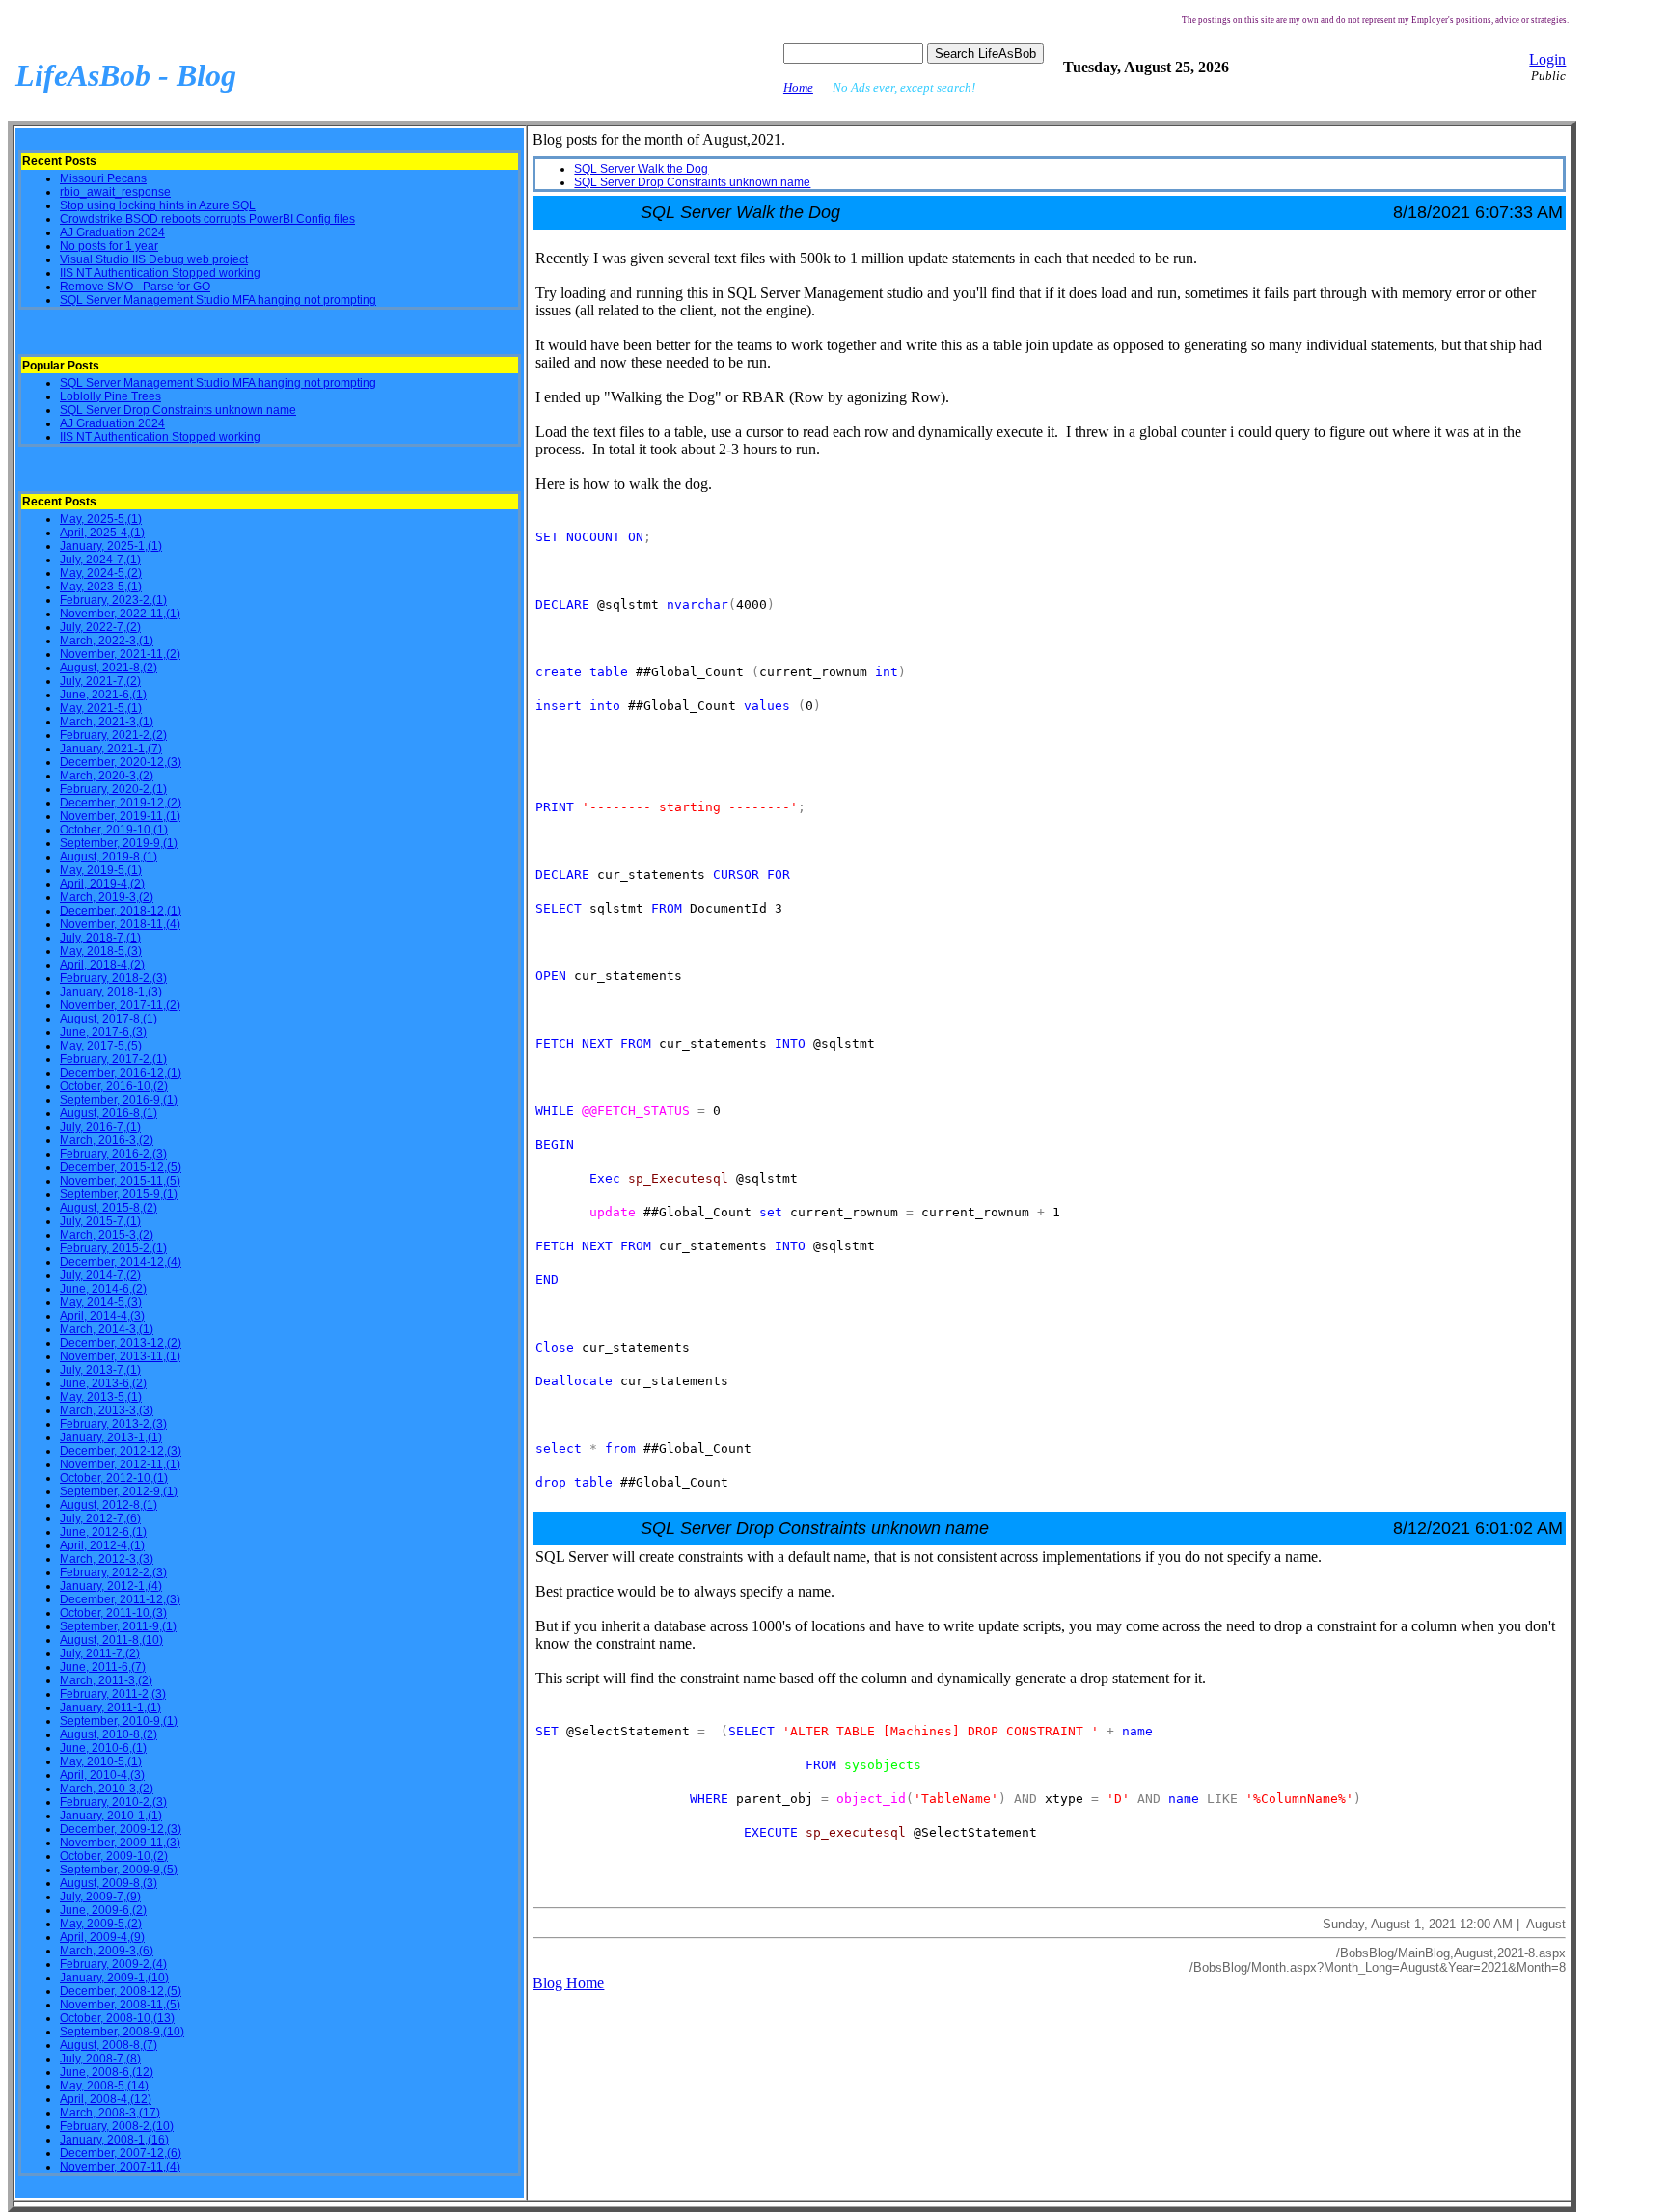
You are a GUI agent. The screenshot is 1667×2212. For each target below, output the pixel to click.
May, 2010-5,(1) (101, 1761)
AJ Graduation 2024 (112, 232)
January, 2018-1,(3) (111, 992)
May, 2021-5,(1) (101, 708)
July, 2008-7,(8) (100, 2059)
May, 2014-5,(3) (101, 1302)
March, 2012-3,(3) (107, 1559)
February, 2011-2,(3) (113, 1694)
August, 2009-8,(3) (109, 1883)
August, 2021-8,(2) (109, 668)
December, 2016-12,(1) (121, 1073)
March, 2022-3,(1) (107, 641)
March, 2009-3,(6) (107, 1951)
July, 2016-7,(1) (100, 1127)
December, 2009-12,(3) (121, 1829)
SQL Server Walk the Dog (641, 169)
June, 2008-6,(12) (107, 2072)
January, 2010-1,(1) (111, 1816)
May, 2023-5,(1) (101, 587)
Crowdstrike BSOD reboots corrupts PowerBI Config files (207, 219)
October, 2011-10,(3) (113, 1613)
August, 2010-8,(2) (109, 1734)
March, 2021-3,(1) (107, 722)
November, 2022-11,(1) (120, 614)
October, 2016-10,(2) (114, 1086)
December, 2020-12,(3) (121, 762)
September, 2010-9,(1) (119, 1721)
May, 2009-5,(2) (101, 1924)
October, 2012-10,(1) (114, 1478)
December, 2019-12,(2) (121, 803)
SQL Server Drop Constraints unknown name (178, 410)
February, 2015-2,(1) (113, 1248)
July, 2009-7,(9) (100, 1897)
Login (1547, 59)
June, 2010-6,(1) (103, 1748)
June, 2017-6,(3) (103, 1032)
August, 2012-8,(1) (109, 1505)
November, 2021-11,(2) (120, 654)
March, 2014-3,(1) (107, 1329)
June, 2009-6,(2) (103, 1910)
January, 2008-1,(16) (114, 2140)
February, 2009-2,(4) (113, 1964)
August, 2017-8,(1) (109, 1019)
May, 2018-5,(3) (101, 951)
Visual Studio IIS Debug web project (154, 259)
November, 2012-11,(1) (120, 1464)
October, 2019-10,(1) (114, 830)
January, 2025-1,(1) (111, 546)
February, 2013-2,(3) (113, 1424)
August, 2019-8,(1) (109, 857)
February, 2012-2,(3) (113, 1572)
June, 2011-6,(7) (103, 1667)
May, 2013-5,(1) (101, 1397)
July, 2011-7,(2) (100, 1653)
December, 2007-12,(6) (121, 2153)
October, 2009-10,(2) (114, 1856)
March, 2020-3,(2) (107, 776)
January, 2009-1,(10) (114, 1978)
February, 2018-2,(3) (113, 978)
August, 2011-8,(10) (111, 1640)
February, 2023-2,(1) (113, 600)
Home (798, 87)
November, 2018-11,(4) (120, 924)
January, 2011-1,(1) (110, 1707)
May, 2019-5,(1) (101, 870)
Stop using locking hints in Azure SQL (158, 205)
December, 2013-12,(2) (121, 1343)
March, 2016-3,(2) (107, 1140)
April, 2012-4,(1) (102, 1545)
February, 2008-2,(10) (117, 2126)
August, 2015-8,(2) (109, 1208)
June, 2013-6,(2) (103, 1383)
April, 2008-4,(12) (106, 2099)
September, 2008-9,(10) (122, 2032)
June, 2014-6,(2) (103, 1289)
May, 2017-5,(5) (101, 1046)
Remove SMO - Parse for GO (135, 287)
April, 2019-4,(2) (102, 884)
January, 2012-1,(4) (111, 1586)
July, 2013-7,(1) (100, 1370)
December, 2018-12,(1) (121, 911)
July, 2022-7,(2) (100, 627)
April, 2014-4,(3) (102, 1316)
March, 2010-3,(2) (107, 1789)
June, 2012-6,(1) (103, 1532)
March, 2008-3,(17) (110, 2113)
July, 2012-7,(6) (100, 1518)
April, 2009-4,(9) (102, 1937)
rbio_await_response (115, 192)
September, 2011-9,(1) (118, 1626)
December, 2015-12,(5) (121, 1167)
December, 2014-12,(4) (121, 1262)
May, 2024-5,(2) (101, 573)
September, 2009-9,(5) (119, 1870)
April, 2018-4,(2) (102, 965)
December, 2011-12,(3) (120, 1599)
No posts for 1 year (109, 246)
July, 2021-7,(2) (100, 681)
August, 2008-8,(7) (109, 2045)
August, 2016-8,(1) (109, 1113)
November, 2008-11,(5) (120, 2005)
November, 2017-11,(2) (120, 1005)
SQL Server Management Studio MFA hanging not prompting (218, 300)
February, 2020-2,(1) (113, 789)
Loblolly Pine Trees (110, 396)
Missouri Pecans (103, 178)
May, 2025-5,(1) (101, 519)
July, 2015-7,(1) (100, 1221)
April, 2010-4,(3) (102, 1775)
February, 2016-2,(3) (113, 1154)
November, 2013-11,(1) (120, 1356)
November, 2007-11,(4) (120, 2167)
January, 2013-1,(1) (111, 1437)
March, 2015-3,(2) (107, 1235)
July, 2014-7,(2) (100, 1275)
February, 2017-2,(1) (113, 1059)
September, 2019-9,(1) (119, 843)
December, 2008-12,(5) (121, 1991)
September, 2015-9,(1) (119, 1194)
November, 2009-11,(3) (120, 1843)
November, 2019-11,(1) (120, 816)
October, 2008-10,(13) (117, 2018)
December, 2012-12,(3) (121, 1451)
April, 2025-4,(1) (102, 533)
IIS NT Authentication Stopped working (160, 273)
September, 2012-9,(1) (119, 1491)
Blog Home (568, 1983)
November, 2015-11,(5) (120, 1181)
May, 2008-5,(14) (104, 2086)
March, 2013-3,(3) (107, 1410)
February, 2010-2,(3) (113, 1802)
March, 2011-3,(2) (106, 1680)
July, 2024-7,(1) (100, 560)
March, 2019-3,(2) (107, 897)
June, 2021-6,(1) (103, 695)
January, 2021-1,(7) (111, 749)
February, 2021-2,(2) (113, 735)
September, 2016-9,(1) (119, 1100)
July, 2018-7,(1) (100, 938)
